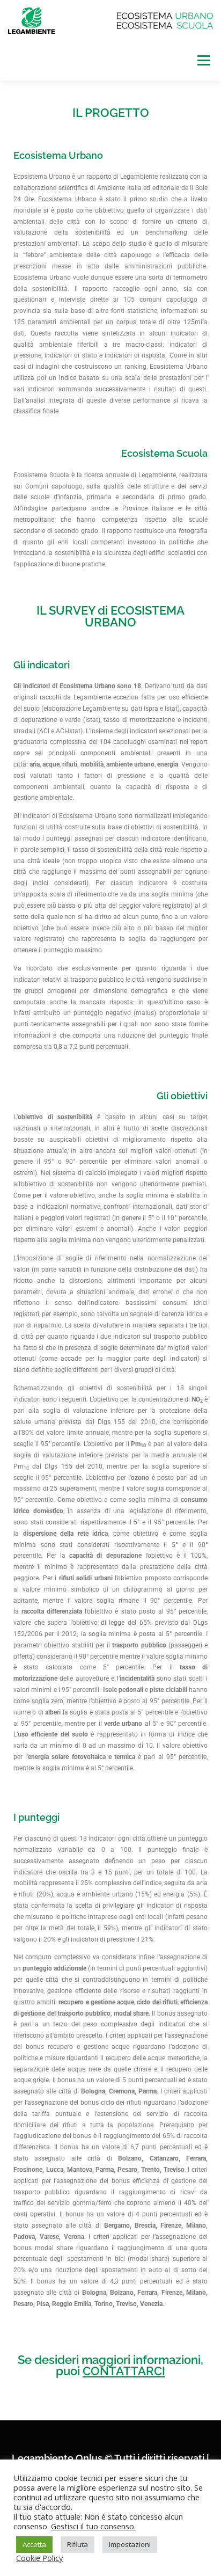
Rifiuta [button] (78, 2544)
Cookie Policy (39, 2558)
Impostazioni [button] (130, 2544)
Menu (203, 60)
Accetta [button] (34, 2544)
